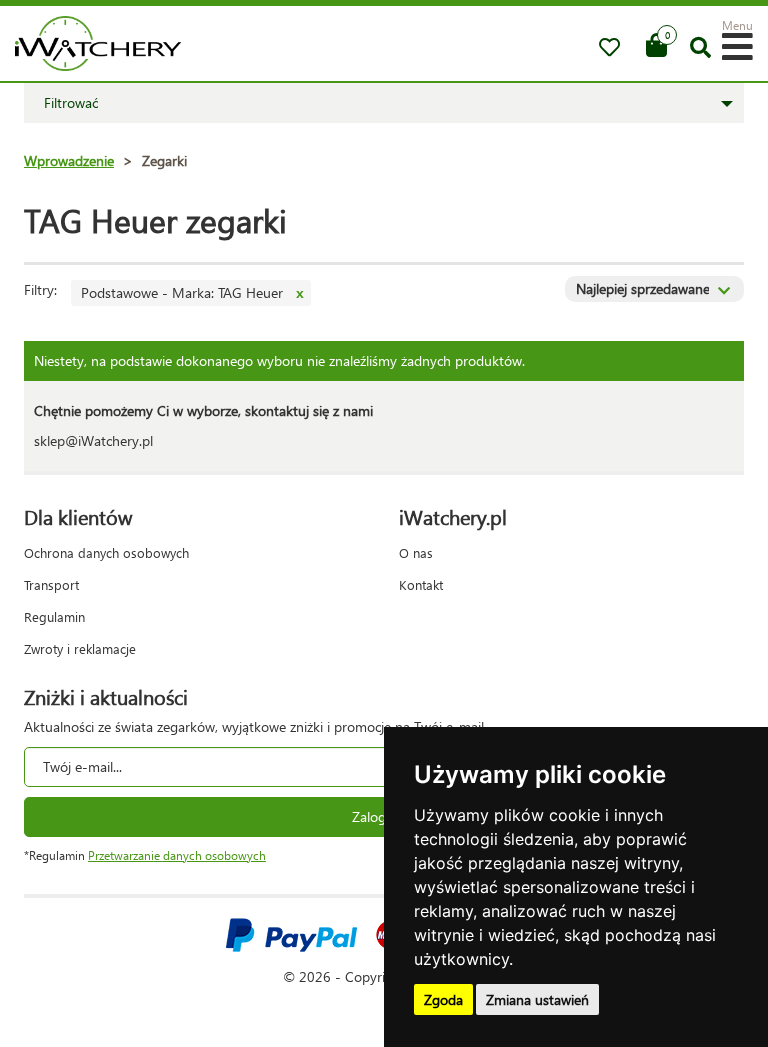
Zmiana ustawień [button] (537, 999)
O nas (416, 552)
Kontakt (421, 584)
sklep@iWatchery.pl (93, 440)
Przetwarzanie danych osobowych (177, 855)
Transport (51, 584)
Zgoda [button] (443, 999)
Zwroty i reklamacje (80, 648)
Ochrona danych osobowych (106, 552)
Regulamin (54, 616)
